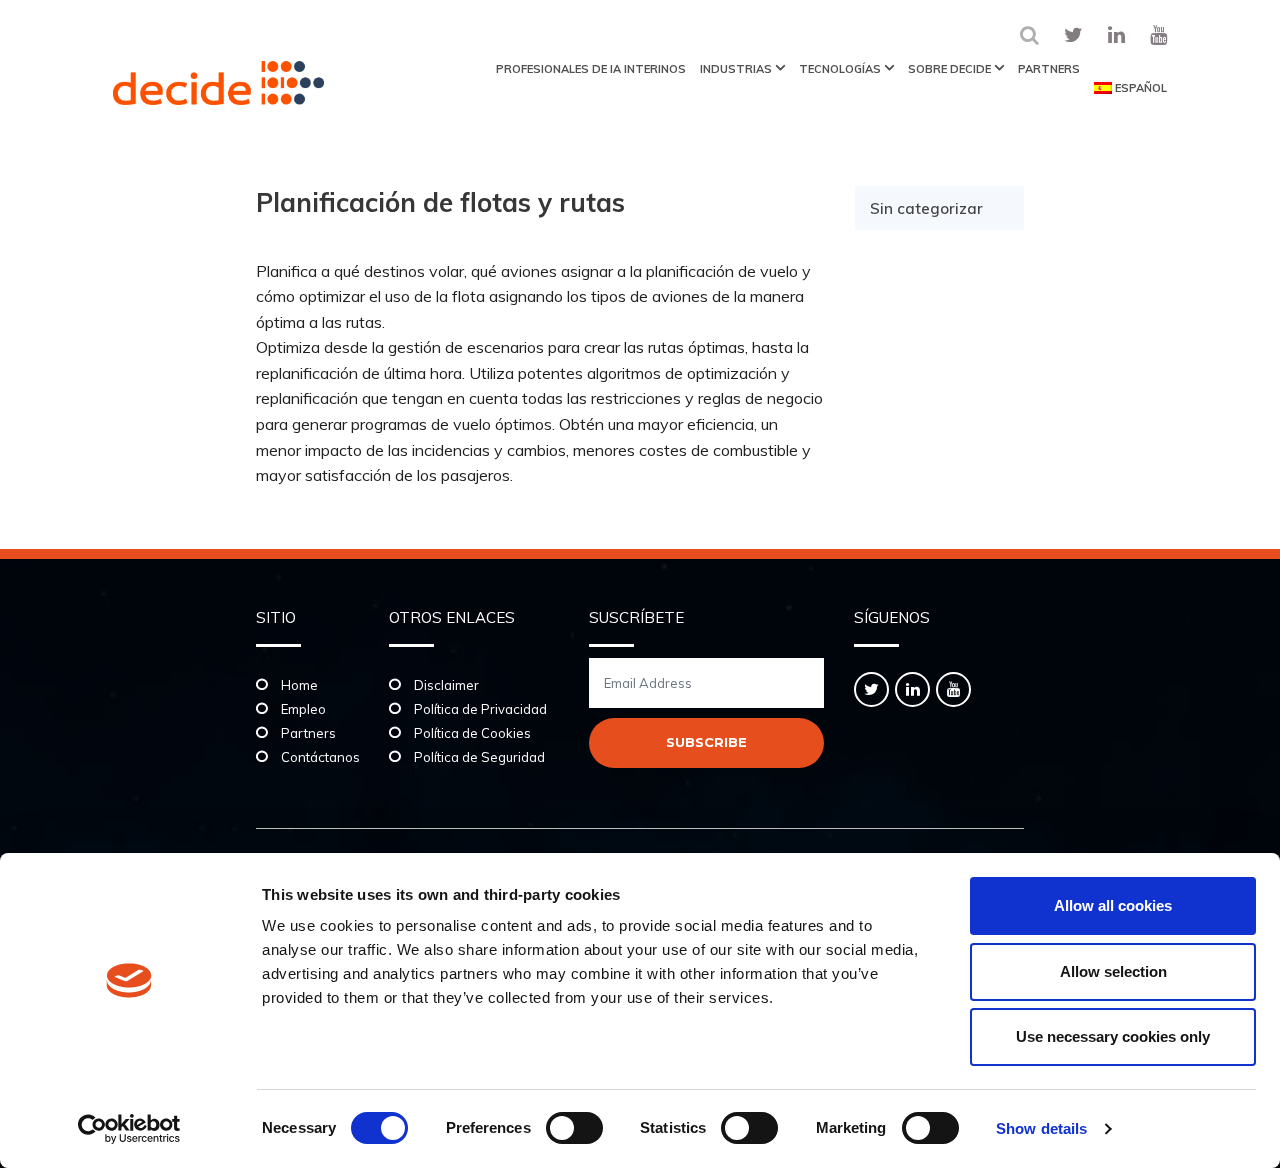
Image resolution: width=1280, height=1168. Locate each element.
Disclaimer (446, 685)
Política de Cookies (472, 733)
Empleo (303, 709)
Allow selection (1113, 971)
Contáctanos (320, 757)
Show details (1041, 1128)
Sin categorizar (926, 208)
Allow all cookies (1113, 905)
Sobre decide (949, 69)
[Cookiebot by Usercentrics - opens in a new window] (129, 1129)
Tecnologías (840, 69)
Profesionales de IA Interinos (591, 69)
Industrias (736, 69)
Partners (1049, 69)
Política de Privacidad (480, 709)
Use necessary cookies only (1113, 1036)
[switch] (574, 1128)
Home (299, 685)
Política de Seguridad (479, 757)
